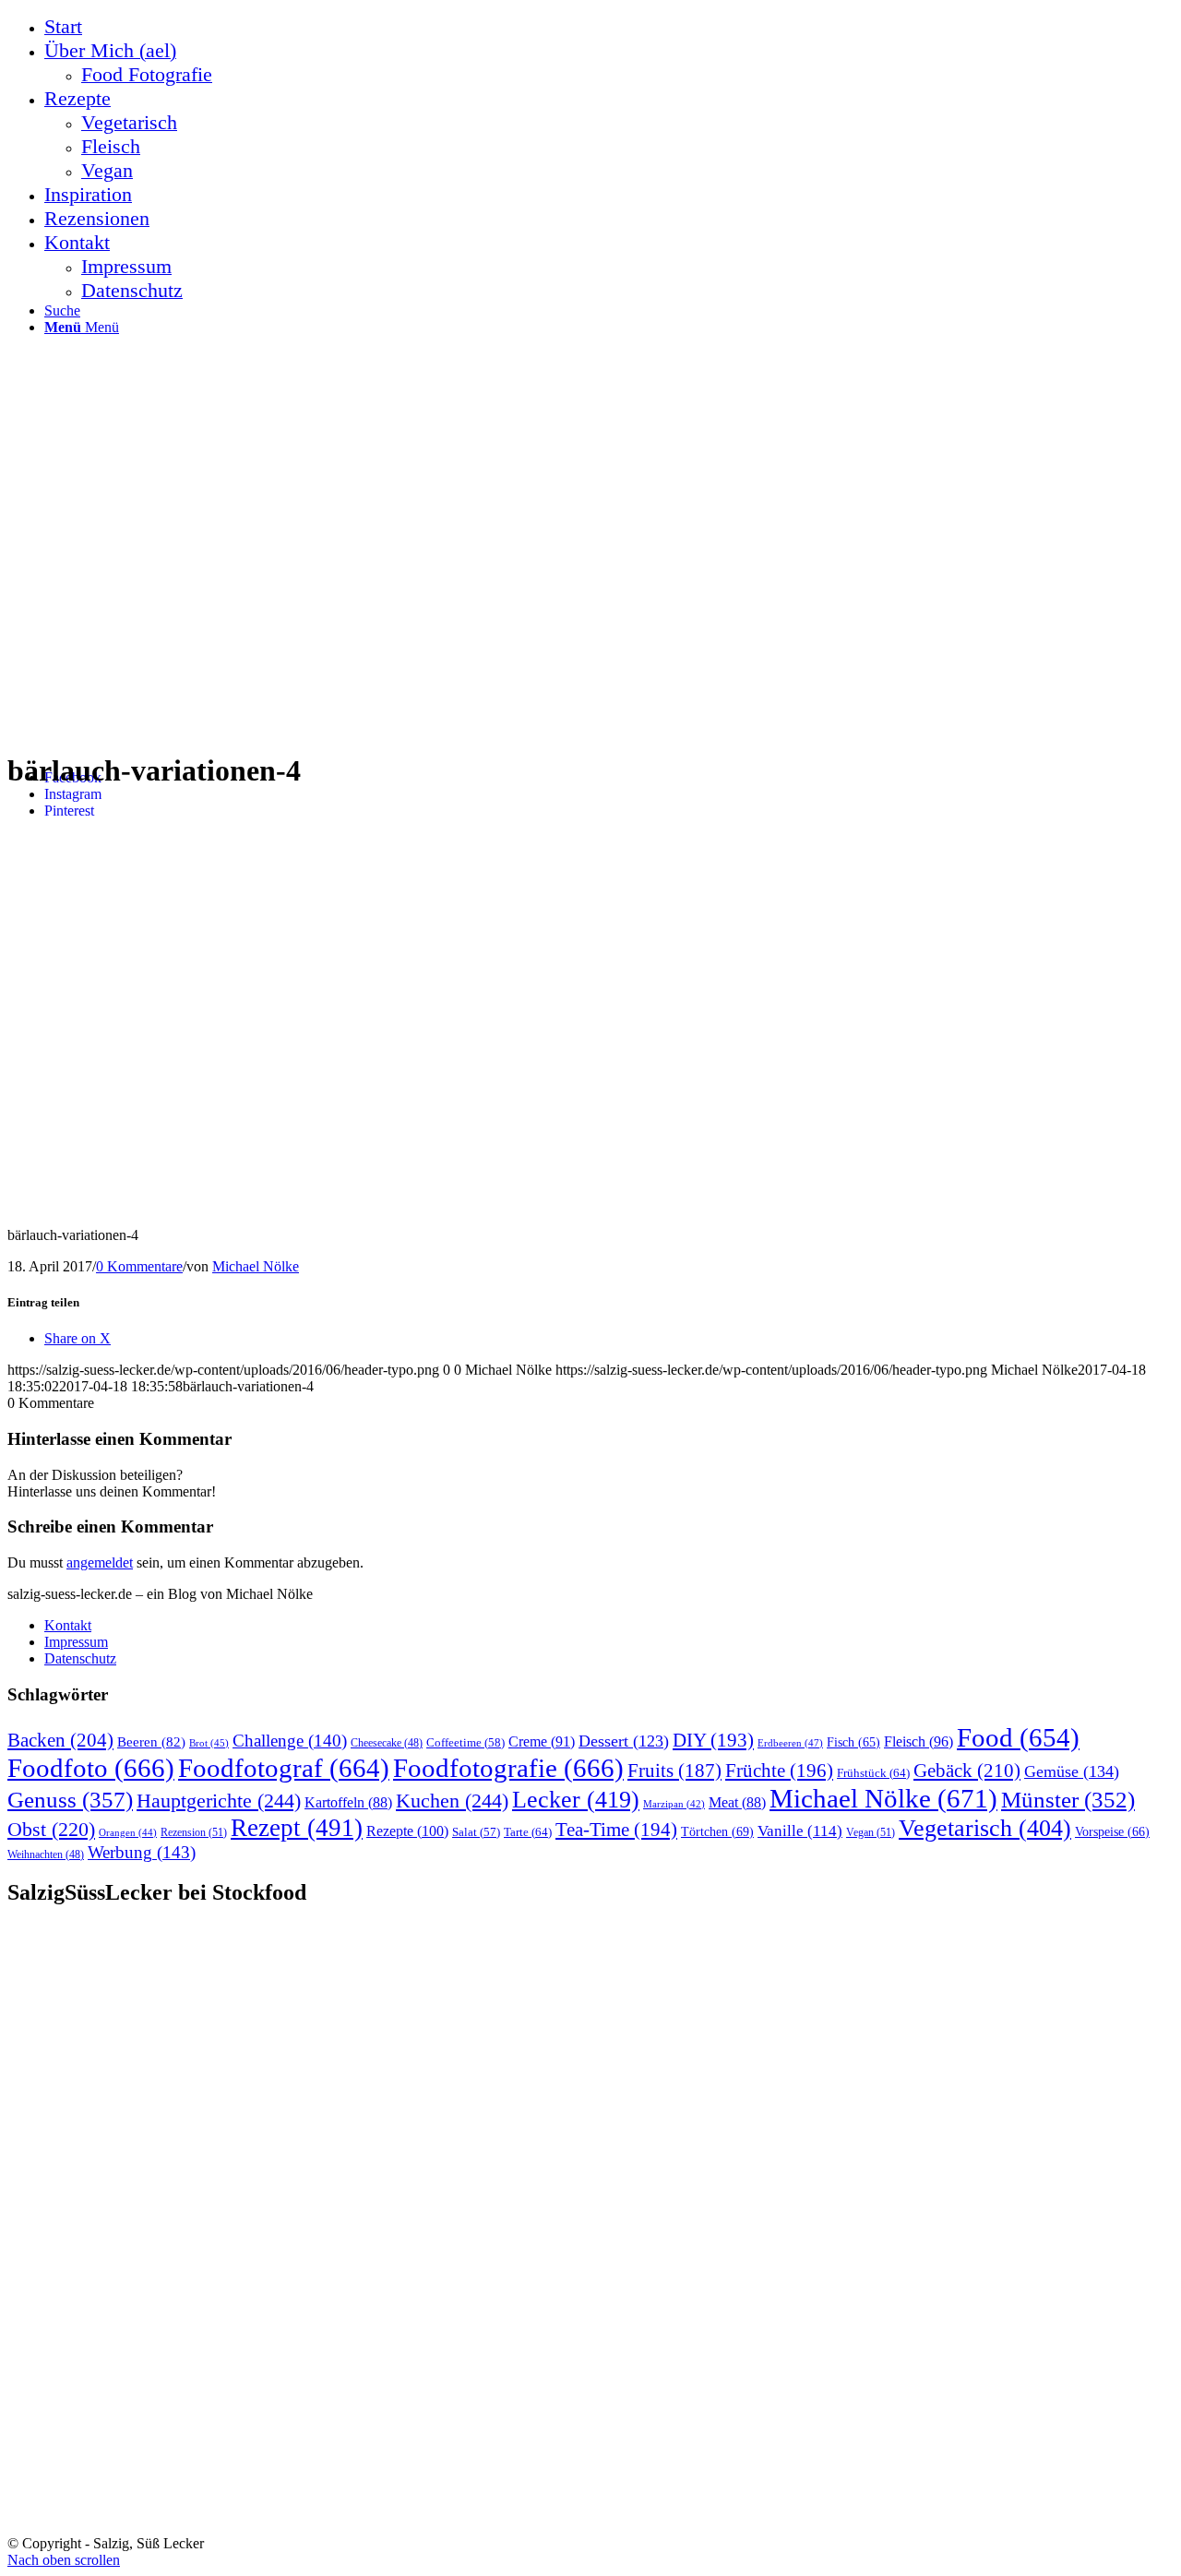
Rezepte (407, 1831)
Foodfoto (91, 1768)
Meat (737, 1802)
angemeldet (100, 1562)
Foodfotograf (284, 1768)
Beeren (151, 1741)
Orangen (128, 1832)
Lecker (576, 1800)
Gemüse (1072, 1771)
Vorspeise (1112, 1832)
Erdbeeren (790, 1743)
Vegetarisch (985, 1828)
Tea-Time (616, 1830)
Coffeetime (465, 1743)
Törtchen (717, 1831)
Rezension (194, 1832)
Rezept (297, 1828)
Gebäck (967, 1771)
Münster (1068, 1800)
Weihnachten (46, 1855)
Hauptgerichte (219, 1801)
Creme (542, 1741)
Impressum (76, 1642)
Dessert (624, 1741)
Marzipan (674, 1804)
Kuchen (452, 1801)
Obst (51, 1830)
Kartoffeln (348, 1802)
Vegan (871, 1832)
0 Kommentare (139, 1266)
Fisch (853, 1742)
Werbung (142, 1852)
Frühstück (873, 1773)
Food (1018, 1737)
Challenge (290, 1741)
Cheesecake (387, 1743)
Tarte (528, 1832)
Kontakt (68, 1625)
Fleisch (919, 1742)
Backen (60, 1740)
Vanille (800, 1831)
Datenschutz (80, 1658)
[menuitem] (609, 27)
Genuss (70, 1800)
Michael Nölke (256, 1266)
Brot (209, 1743)
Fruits (674, 1771)
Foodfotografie (508, 1768)
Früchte (779, 1771)
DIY (713, 1740)
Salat (476, 1832)
